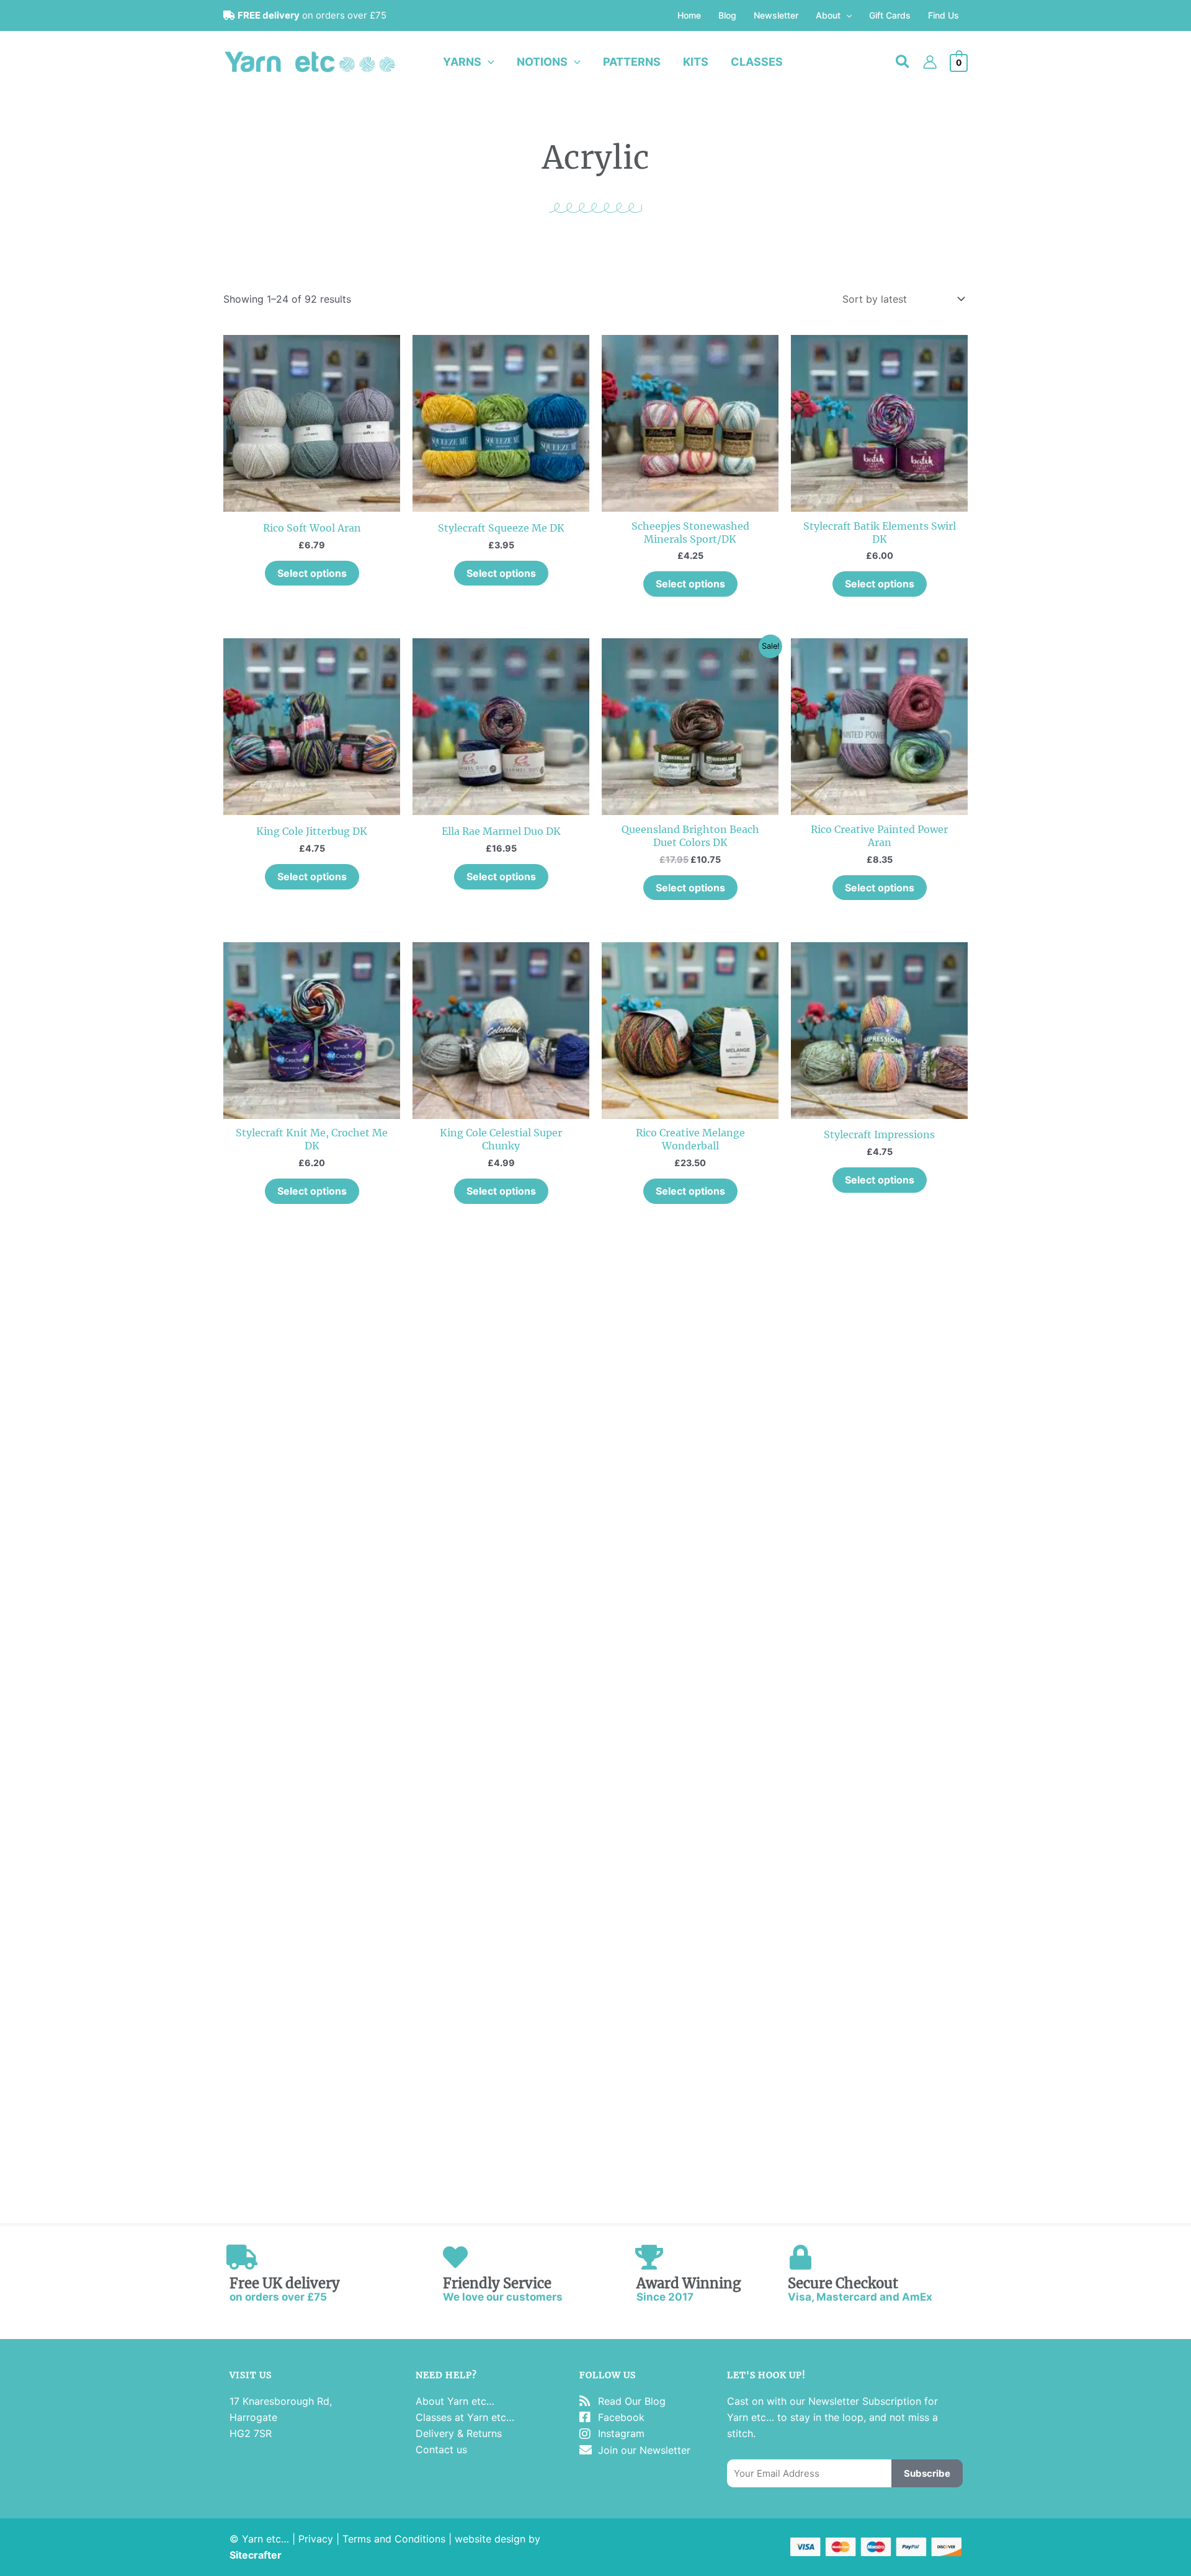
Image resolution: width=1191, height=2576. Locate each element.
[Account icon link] (930, 62)
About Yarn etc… (455, 2401)
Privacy (316, 2539)
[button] (846, 16)
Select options (312, 573)
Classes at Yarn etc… (465, 2417)
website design (490, 2539)
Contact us (441, 2449)
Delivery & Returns (459, 2433)
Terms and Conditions (394, 2539)
